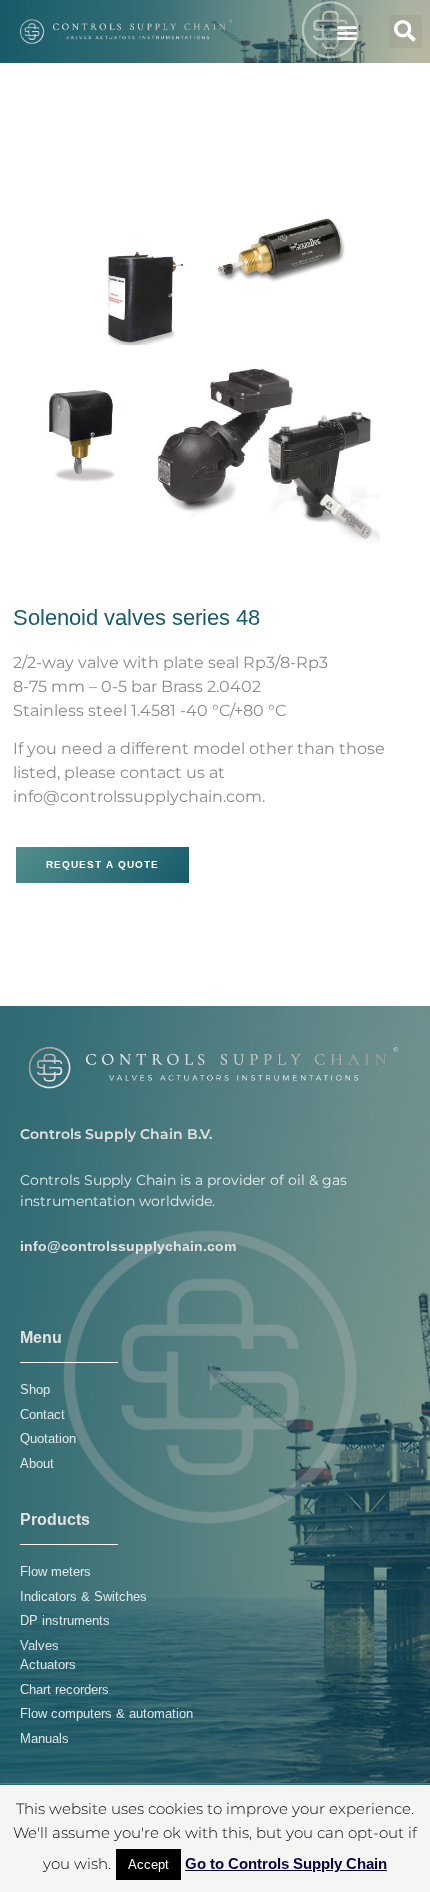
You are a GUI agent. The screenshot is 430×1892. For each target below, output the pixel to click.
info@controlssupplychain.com (128, 1246)
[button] (346, 31)
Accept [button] (148, 1864)
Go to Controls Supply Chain (286, 1863)
